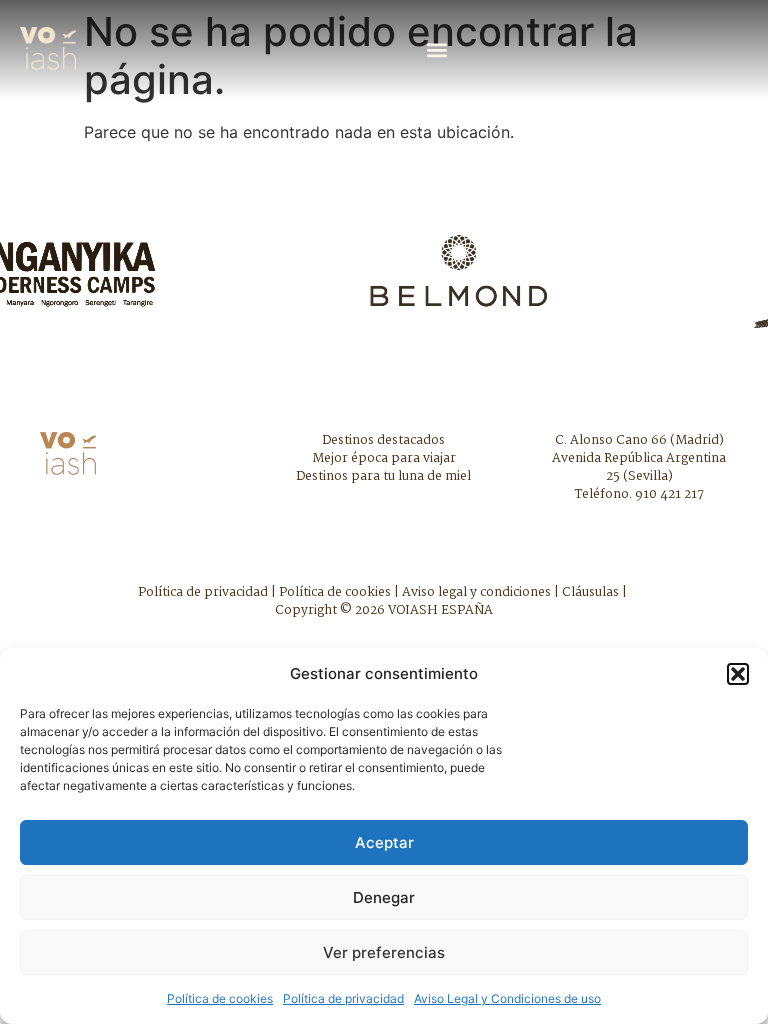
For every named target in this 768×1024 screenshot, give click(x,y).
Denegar (384, 897)
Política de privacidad (343, 998)
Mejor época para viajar (384, 458)
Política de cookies (220, 998)
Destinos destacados (383, 440)
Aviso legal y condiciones (476, 592)
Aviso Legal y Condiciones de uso (507, 998)
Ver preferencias (384, 952)
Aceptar (384, 842)
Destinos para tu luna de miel (383, 476)
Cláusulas (590, 592)
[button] (738, 674)
